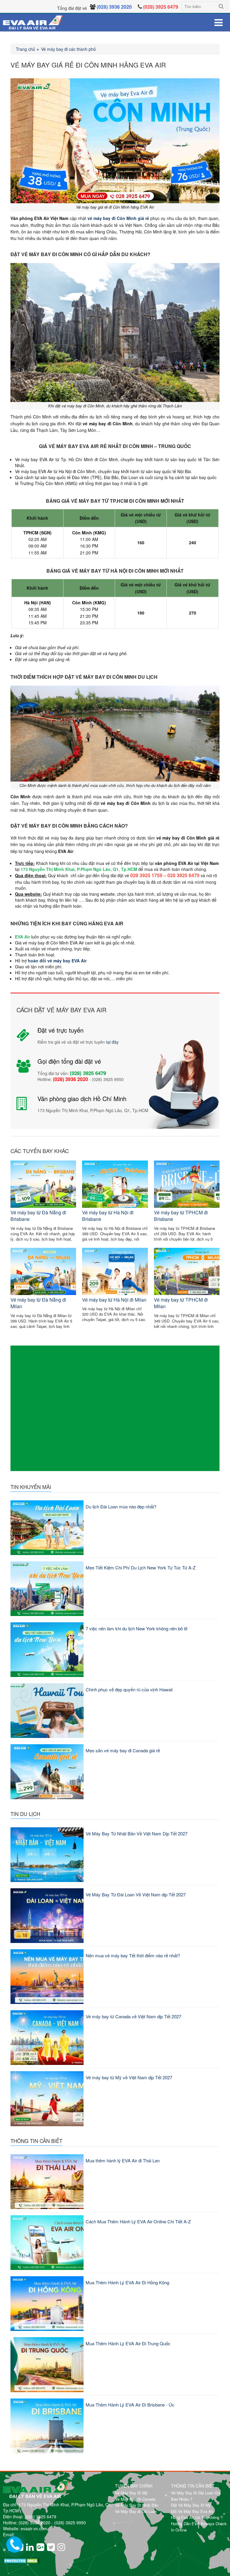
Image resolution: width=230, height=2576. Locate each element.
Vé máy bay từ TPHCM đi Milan (181, 1303)
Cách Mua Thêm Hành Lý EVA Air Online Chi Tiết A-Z (138, 2221)
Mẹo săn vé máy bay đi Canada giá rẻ (123, 1750)
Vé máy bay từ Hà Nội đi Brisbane (108, 1216)
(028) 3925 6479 (40, 2517)
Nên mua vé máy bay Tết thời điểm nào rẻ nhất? (133, 1955)
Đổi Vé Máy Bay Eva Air (192, 2511)
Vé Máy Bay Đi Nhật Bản (137, 2505)
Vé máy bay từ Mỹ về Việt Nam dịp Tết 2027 (129, 2077)
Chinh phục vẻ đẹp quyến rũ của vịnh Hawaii (129, 1689)
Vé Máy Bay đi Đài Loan (136, 2511)
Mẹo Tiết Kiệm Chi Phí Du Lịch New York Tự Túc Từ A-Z (141, 1567)
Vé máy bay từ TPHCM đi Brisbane (181, 1216)
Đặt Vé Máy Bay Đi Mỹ (191, 2505)
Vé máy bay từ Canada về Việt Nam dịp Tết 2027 (133, 2016)
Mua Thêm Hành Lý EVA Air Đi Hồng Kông (127, 2282)
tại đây (112, 1042)
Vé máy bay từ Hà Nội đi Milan (114, 1300)
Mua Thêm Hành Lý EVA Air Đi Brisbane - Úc (130, 2405)
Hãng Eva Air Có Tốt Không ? (197, 2517)
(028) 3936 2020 (34, 2523)
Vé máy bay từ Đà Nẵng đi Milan (38, 1303)
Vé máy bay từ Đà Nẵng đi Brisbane (38, 1216)
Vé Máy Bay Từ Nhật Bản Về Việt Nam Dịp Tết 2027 (137, 1833)
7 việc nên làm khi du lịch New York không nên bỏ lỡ (137, 1628)
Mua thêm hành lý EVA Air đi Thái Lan (123, 2160)
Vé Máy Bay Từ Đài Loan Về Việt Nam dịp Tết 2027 (136, 1894)
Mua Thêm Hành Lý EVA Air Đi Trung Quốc (128, 2343)
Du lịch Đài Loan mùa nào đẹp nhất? (121, 1506)
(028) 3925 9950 (70, 2523)
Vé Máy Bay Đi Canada (135, 2499)
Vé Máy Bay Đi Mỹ (131, 2493)
